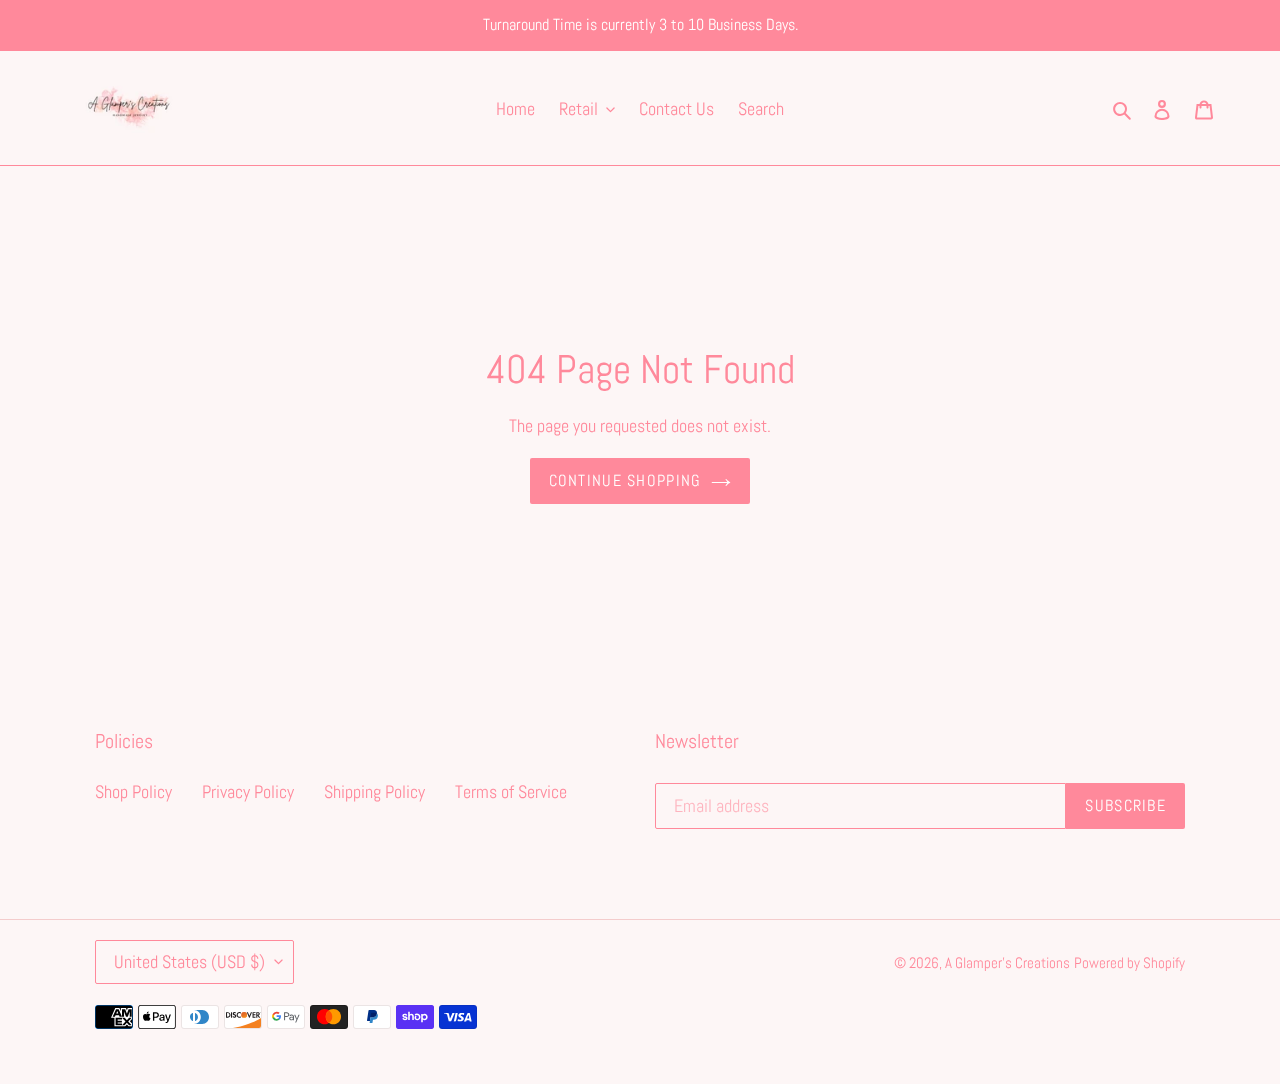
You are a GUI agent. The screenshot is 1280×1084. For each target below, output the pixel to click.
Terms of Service (511, 791)
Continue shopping (625, 480)
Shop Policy (133, 791)
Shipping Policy (374, 791)
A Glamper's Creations (1007, 962)
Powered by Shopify (1129, 962)
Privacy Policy (248, 791)
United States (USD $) (189, 961)
